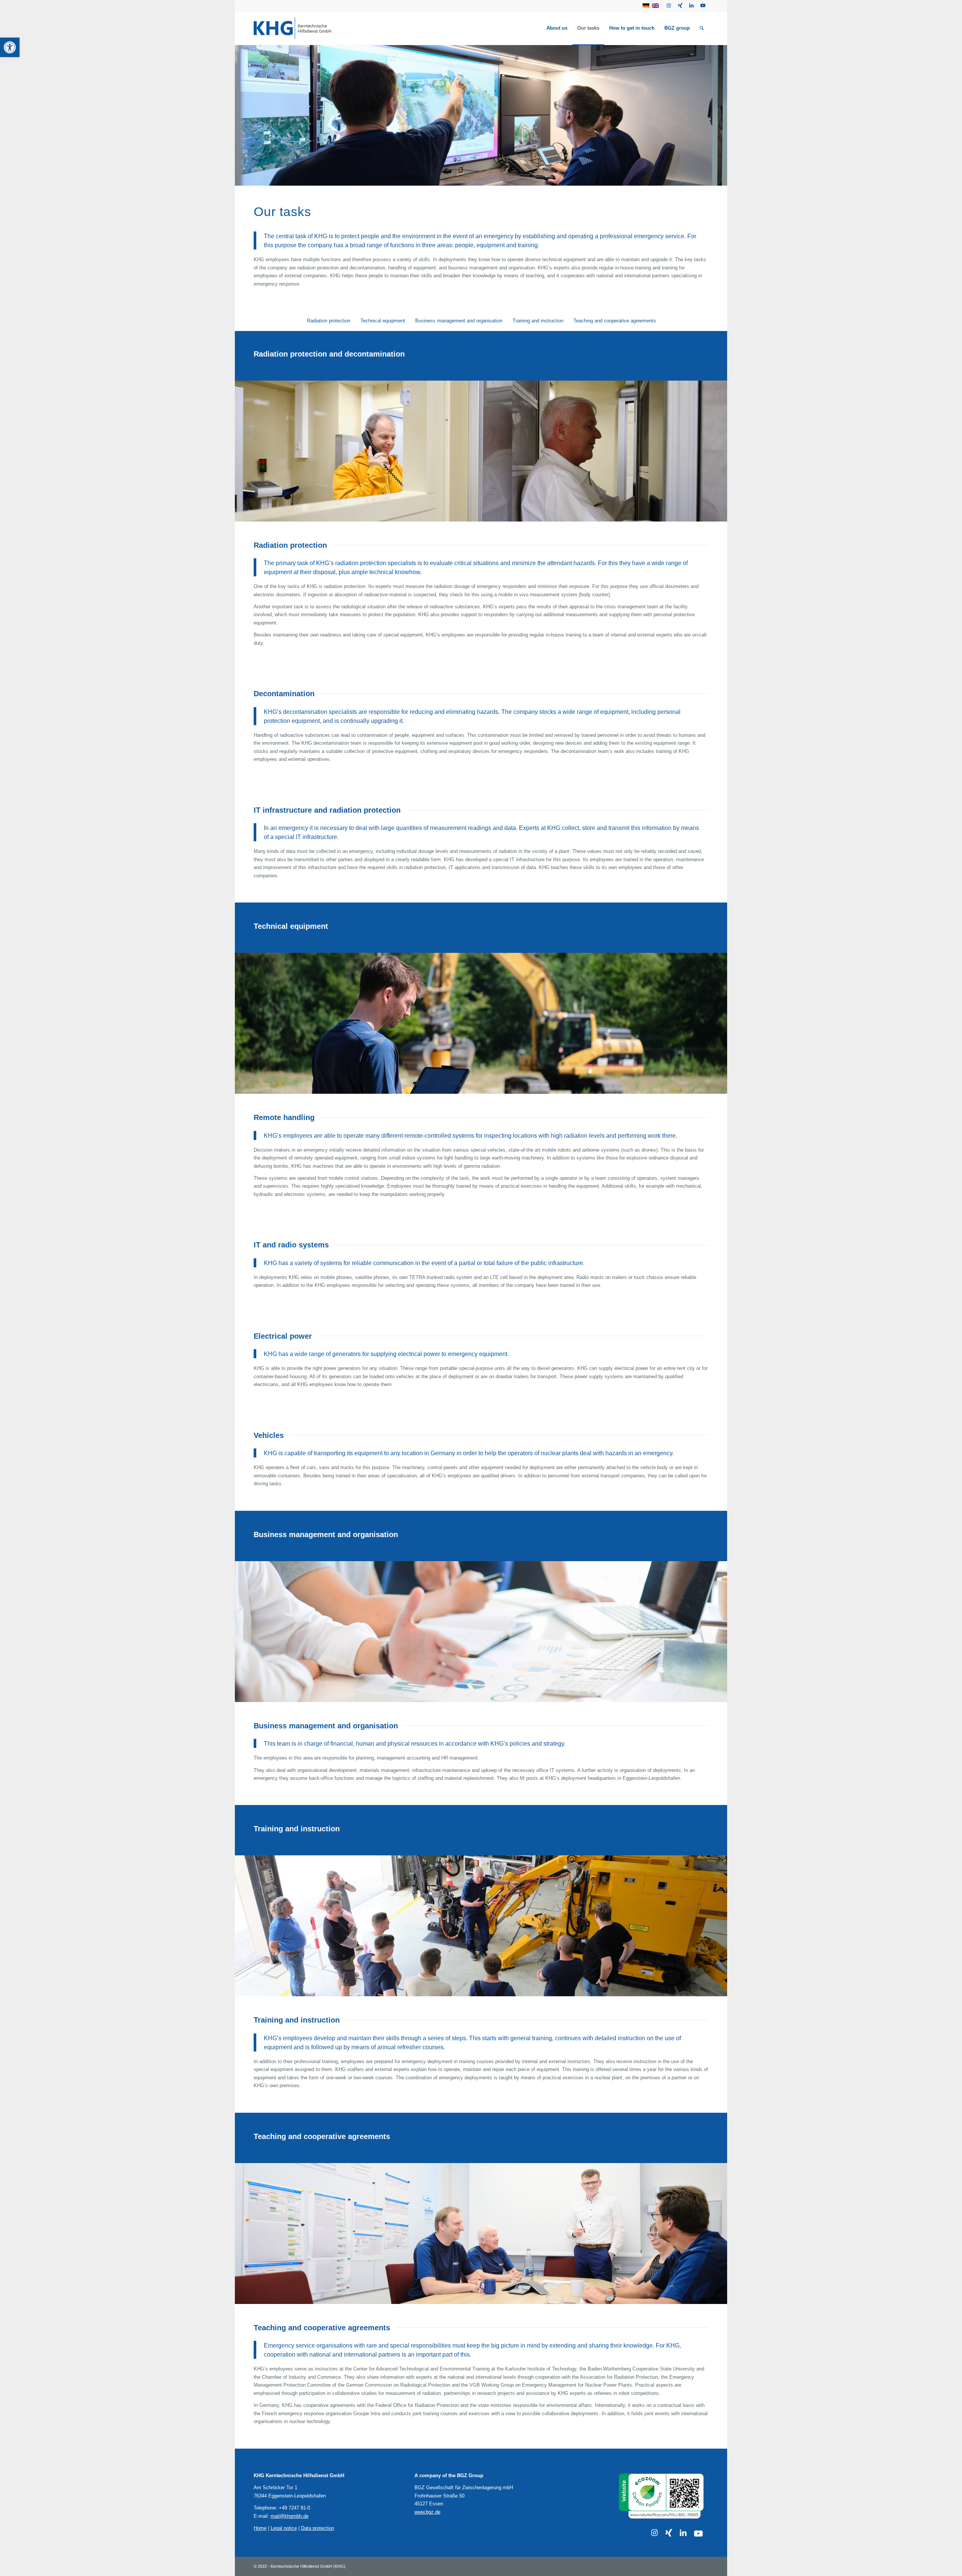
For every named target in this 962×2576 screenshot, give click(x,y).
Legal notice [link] (284, 2528)
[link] (10, 47)
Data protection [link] (318, 2528)
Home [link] (260, 2528)
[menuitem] (557, 28)
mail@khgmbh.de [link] (290, 2516)
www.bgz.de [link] (427, 2512)
